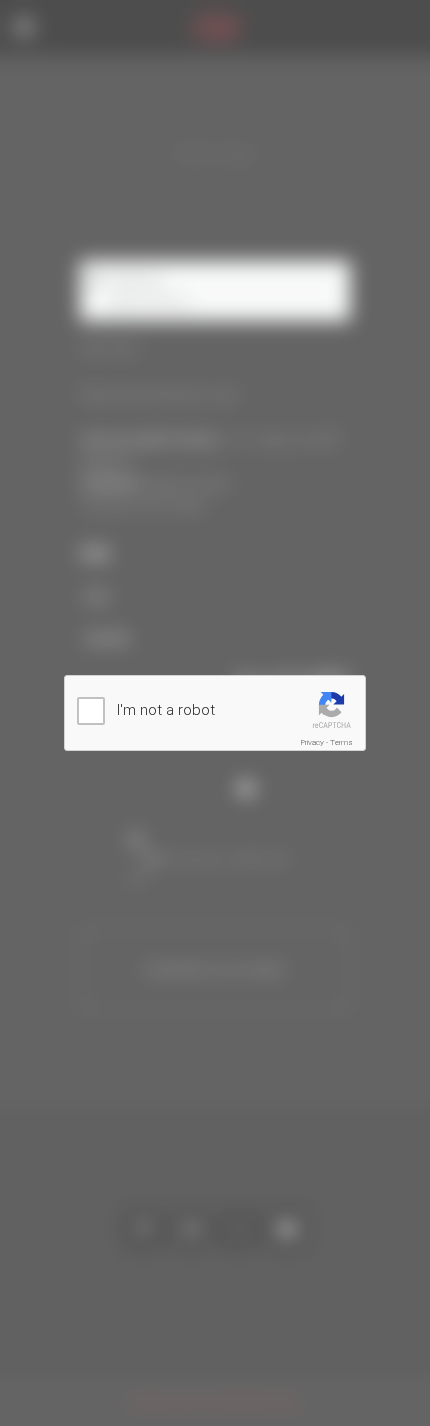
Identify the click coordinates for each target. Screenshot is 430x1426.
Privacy (312, 742)
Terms (341, 742)
